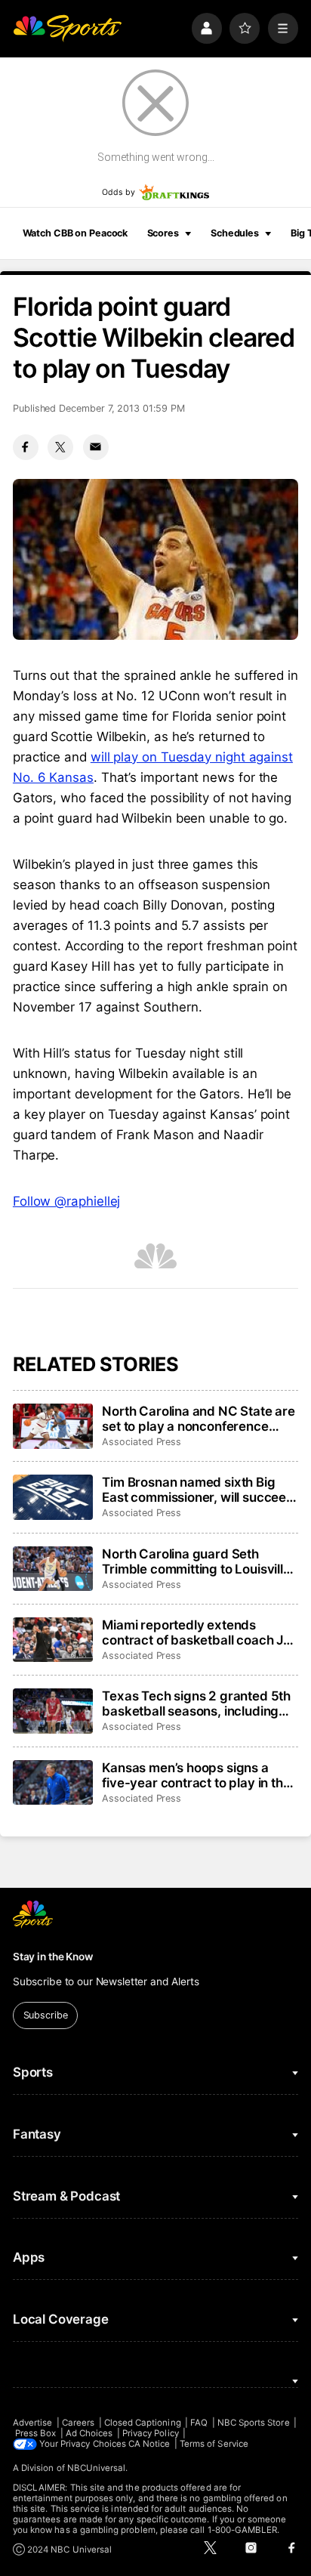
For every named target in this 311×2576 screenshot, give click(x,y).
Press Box (36, 2433)
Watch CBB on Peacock (75, 233)
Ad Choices (89, 2433)
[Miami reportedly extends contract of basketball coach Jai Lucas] (53, 1640)
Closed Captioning (143, 2423)
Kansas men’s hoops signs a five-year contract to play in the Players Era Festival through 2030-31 (196, 1775)
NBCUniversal (97, 2468)
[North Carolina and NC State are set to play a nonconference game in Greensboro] (53, 1426)
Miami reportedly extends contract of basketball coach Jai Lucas (198, 1632)
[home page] (67, 28)
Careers (78, 2423)
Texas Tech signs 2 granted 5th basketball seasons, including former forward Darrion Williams (198, 1703)
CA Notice (149, 2444)
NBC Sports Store (254, 2423)
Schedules (235, 233)
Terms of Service (214, 2444)
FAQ (199, 2423)
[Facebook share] (26, 447)
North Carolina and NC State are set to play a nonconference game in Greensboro (199, 1419)
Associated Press (142, 1442)
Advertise (33, 2423)
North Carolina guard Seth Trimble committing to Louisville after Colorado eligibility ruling (196, 1561)
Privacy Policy (151, 2433)
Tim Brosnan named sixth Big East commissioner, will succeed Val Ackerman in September (198, 1490)
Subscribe (46, 2015)
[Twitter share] (60, 447)
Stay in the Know (53, 1957)
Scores (163, 233)
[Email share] (96, 447)
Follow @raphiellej (66, 1201)
